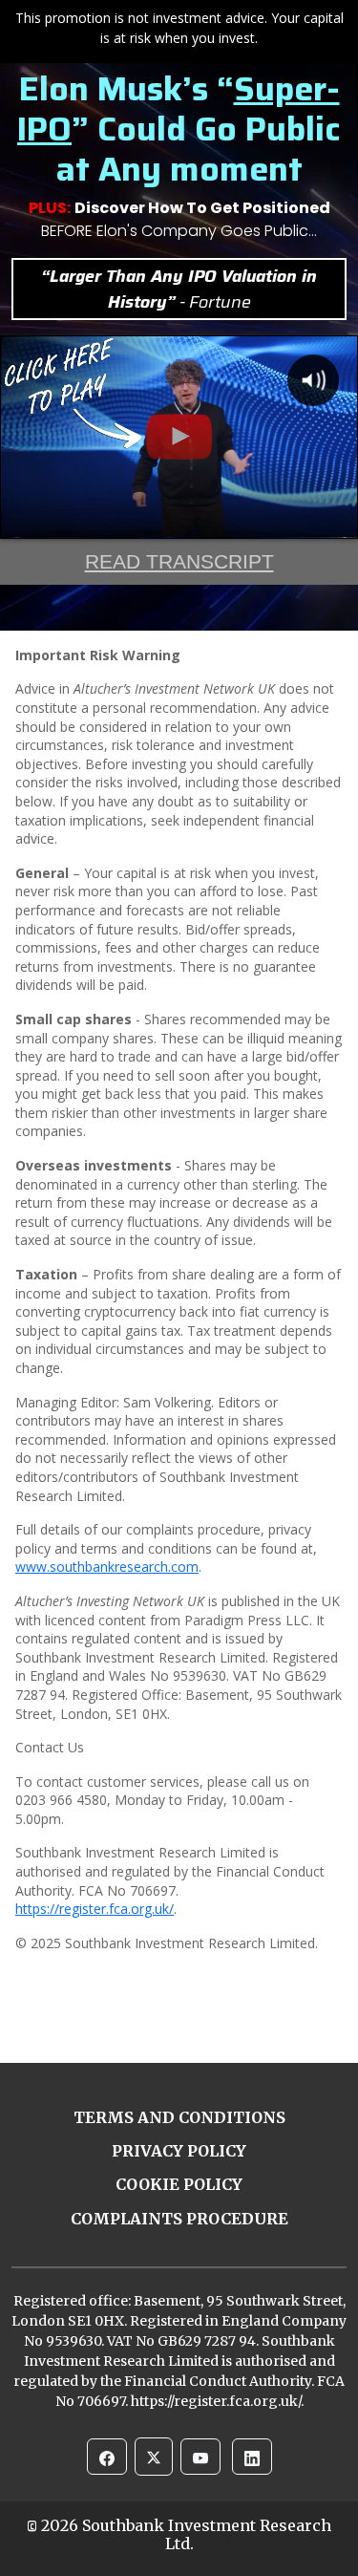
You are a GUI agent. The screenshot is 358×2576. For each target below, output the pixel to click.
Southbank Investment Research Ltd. (207, 2534)
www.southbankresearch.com (107, 1567)
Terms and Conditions (179, 2117)
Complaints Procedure (179, 2219)
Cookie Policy (179, 2184)
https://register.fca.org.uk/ (95, 1909)
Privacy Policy (179, 2151)
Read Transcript (179, 561)
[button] (107, 2457)
